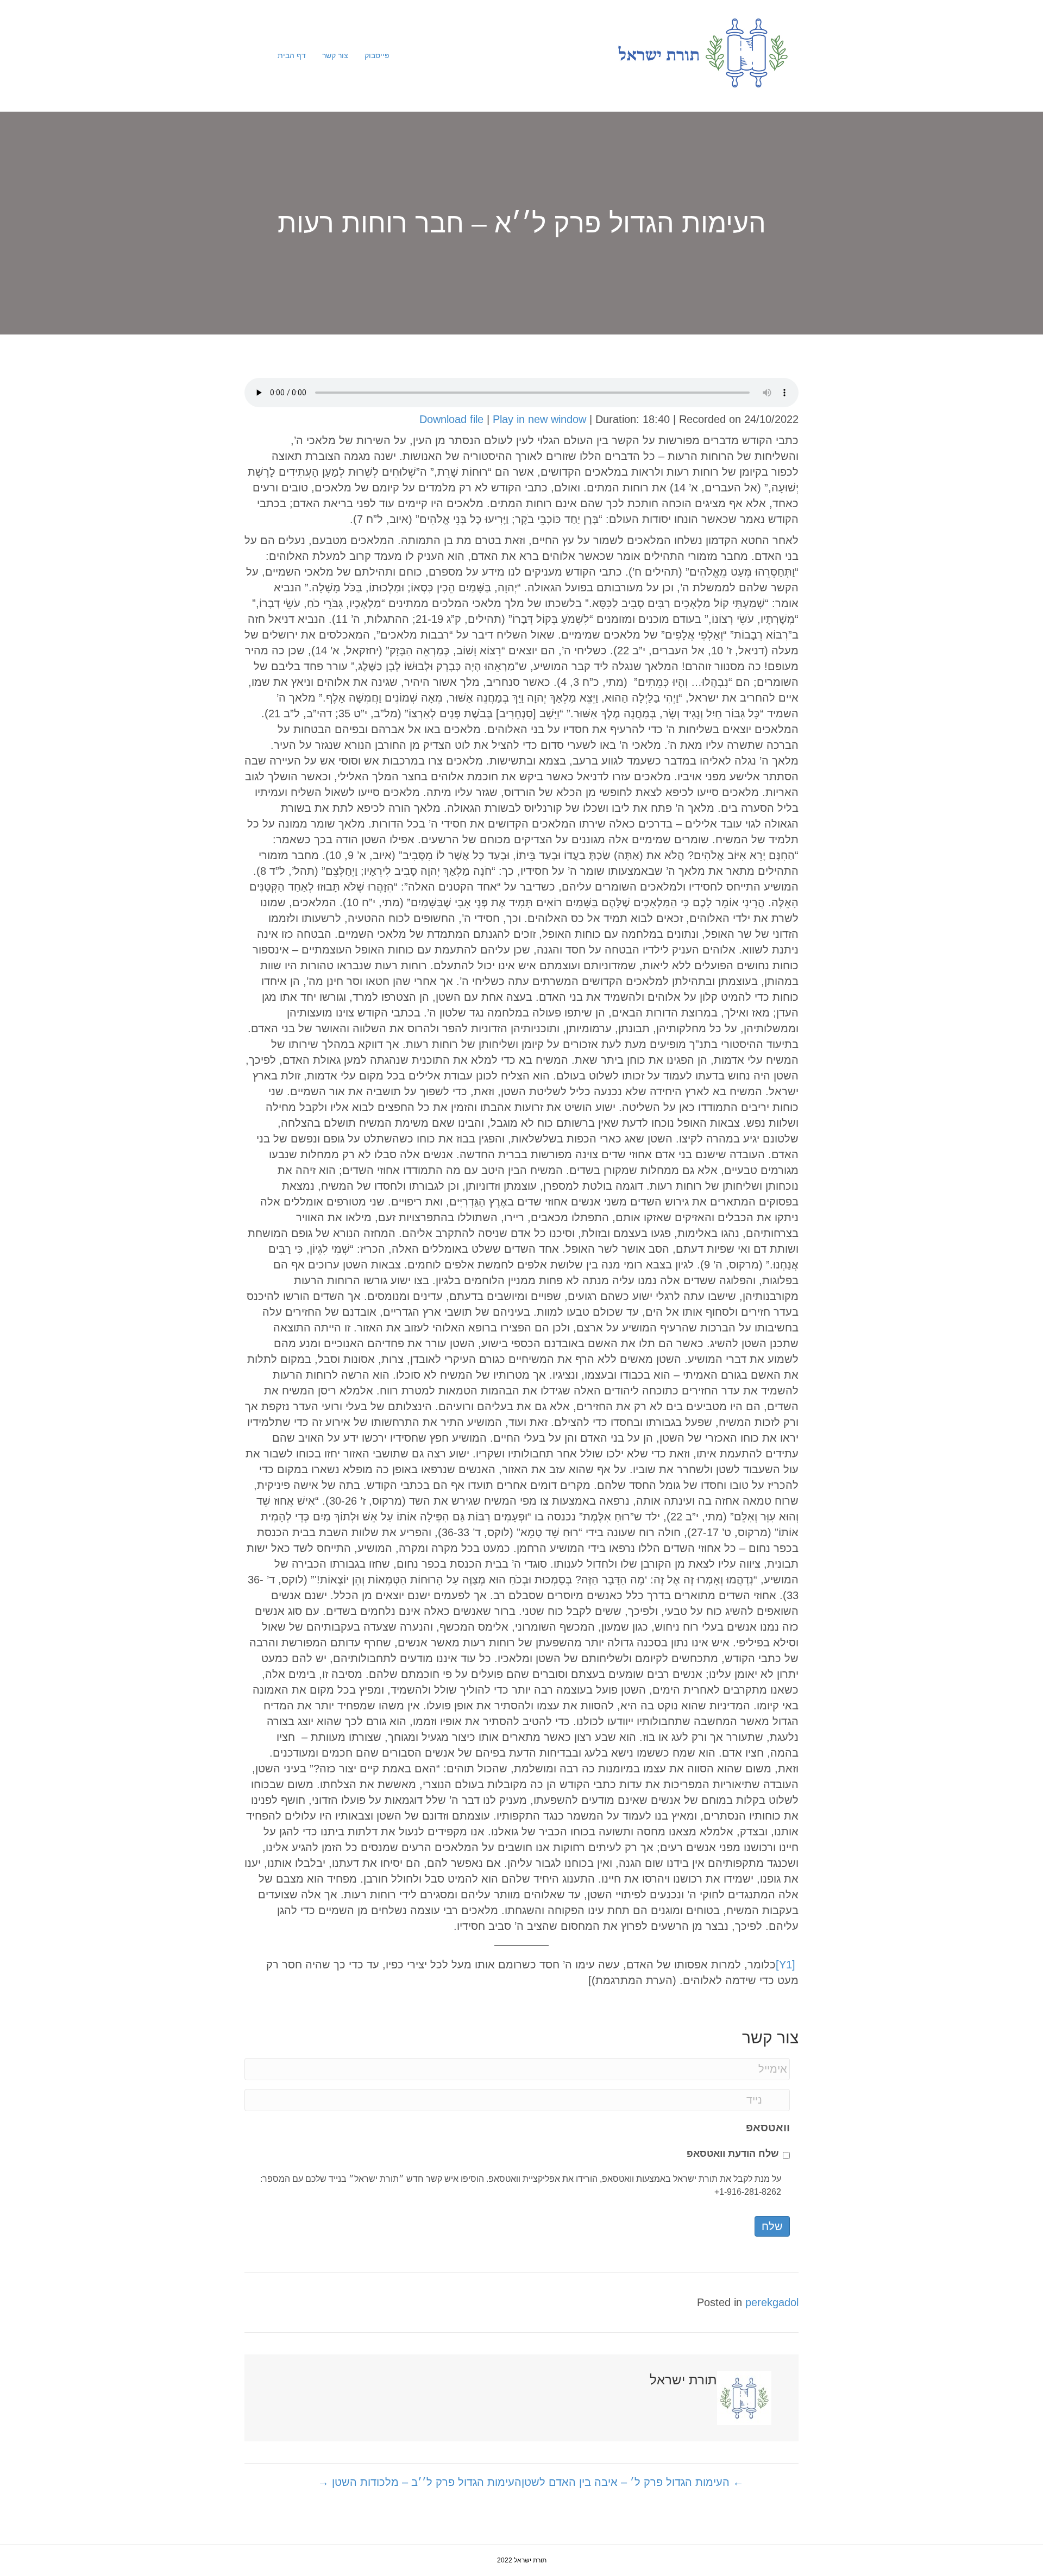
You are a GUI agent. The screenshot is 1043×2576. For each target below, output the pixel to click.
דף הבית (292, 55)
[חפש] (261, 56)
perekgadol (772, 2302)
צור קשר (335, 55)
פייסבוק (377, 55)
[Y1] (786, 1965)
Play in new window (539, 419)
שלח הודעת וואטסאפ (733, 2154)
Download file (451, 419)
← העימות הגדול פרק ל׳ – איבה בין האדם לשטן (633, 2482)
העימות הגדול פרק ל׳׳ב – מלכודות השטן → (420, 2482)
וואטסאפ (768, 2127)
